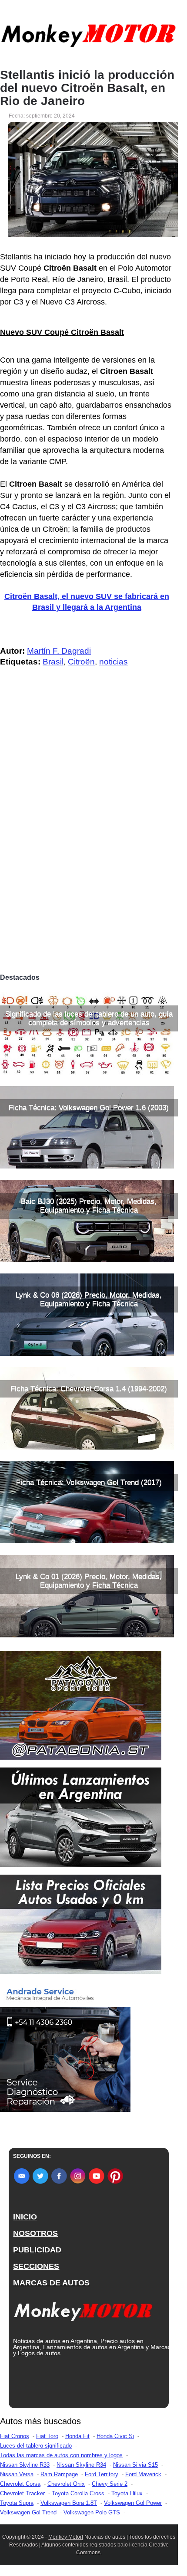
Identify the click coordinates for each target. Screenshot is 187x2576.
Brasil (53, 662)
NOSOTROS (35, 2233)
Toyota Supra (17, 2503)
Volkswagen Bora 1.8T (69, 2503)
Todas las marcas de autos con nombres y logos (61, 2455)
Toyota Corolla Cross (78, 2493)
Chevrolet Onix (66, 2484)
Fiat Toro (47, 2436)
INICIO (25, 2217)
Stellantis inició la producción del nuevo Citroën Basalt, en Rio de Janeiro (87, 88)
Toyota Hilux (127, 2493)
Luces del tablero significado (36, 2446)
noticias (114, 662)
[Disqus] (89, 848)
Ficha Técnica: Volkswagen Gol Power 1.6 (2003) (89, 1108)
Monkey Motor (65, 2537)
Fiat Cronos (15, 2436)
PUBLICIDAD (37, 2250)
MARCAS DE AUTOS (51, 2283)
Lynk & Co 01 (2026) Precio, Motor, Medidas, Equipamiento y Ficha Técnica (89, 1581)
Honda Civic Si (115, 2436)
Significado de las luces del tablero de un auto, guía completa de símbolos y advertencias (89, 1018)
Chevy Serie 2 (110, 2484)
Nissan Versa (17, 2474)
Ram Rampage (59, 2474)
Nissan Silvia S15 (135, 2465)
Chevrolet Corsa (20, 2484)
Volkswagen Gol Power (133, 2503)
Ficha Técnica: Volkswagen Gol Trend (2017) (89, 1482)
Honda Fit (77, 2436)
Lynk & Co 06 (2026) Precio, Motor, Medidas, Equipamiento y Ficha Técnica (89, 1299)
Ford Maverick (143, 2474)
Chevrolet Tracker (22, 2493)
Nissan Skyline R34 (81, 2465)
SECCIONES (36, 2266)
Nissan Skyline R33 (25, 2465)
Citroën (81, 662)
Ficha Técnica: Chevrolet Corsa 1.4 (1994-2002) (89, 1389)
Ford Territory (102, 2474)
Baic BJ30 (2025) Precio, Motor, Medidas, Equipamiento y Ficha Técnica (89, 1206)
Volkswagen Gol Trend (28, 2512)
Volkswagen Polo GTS (92, 2512)
